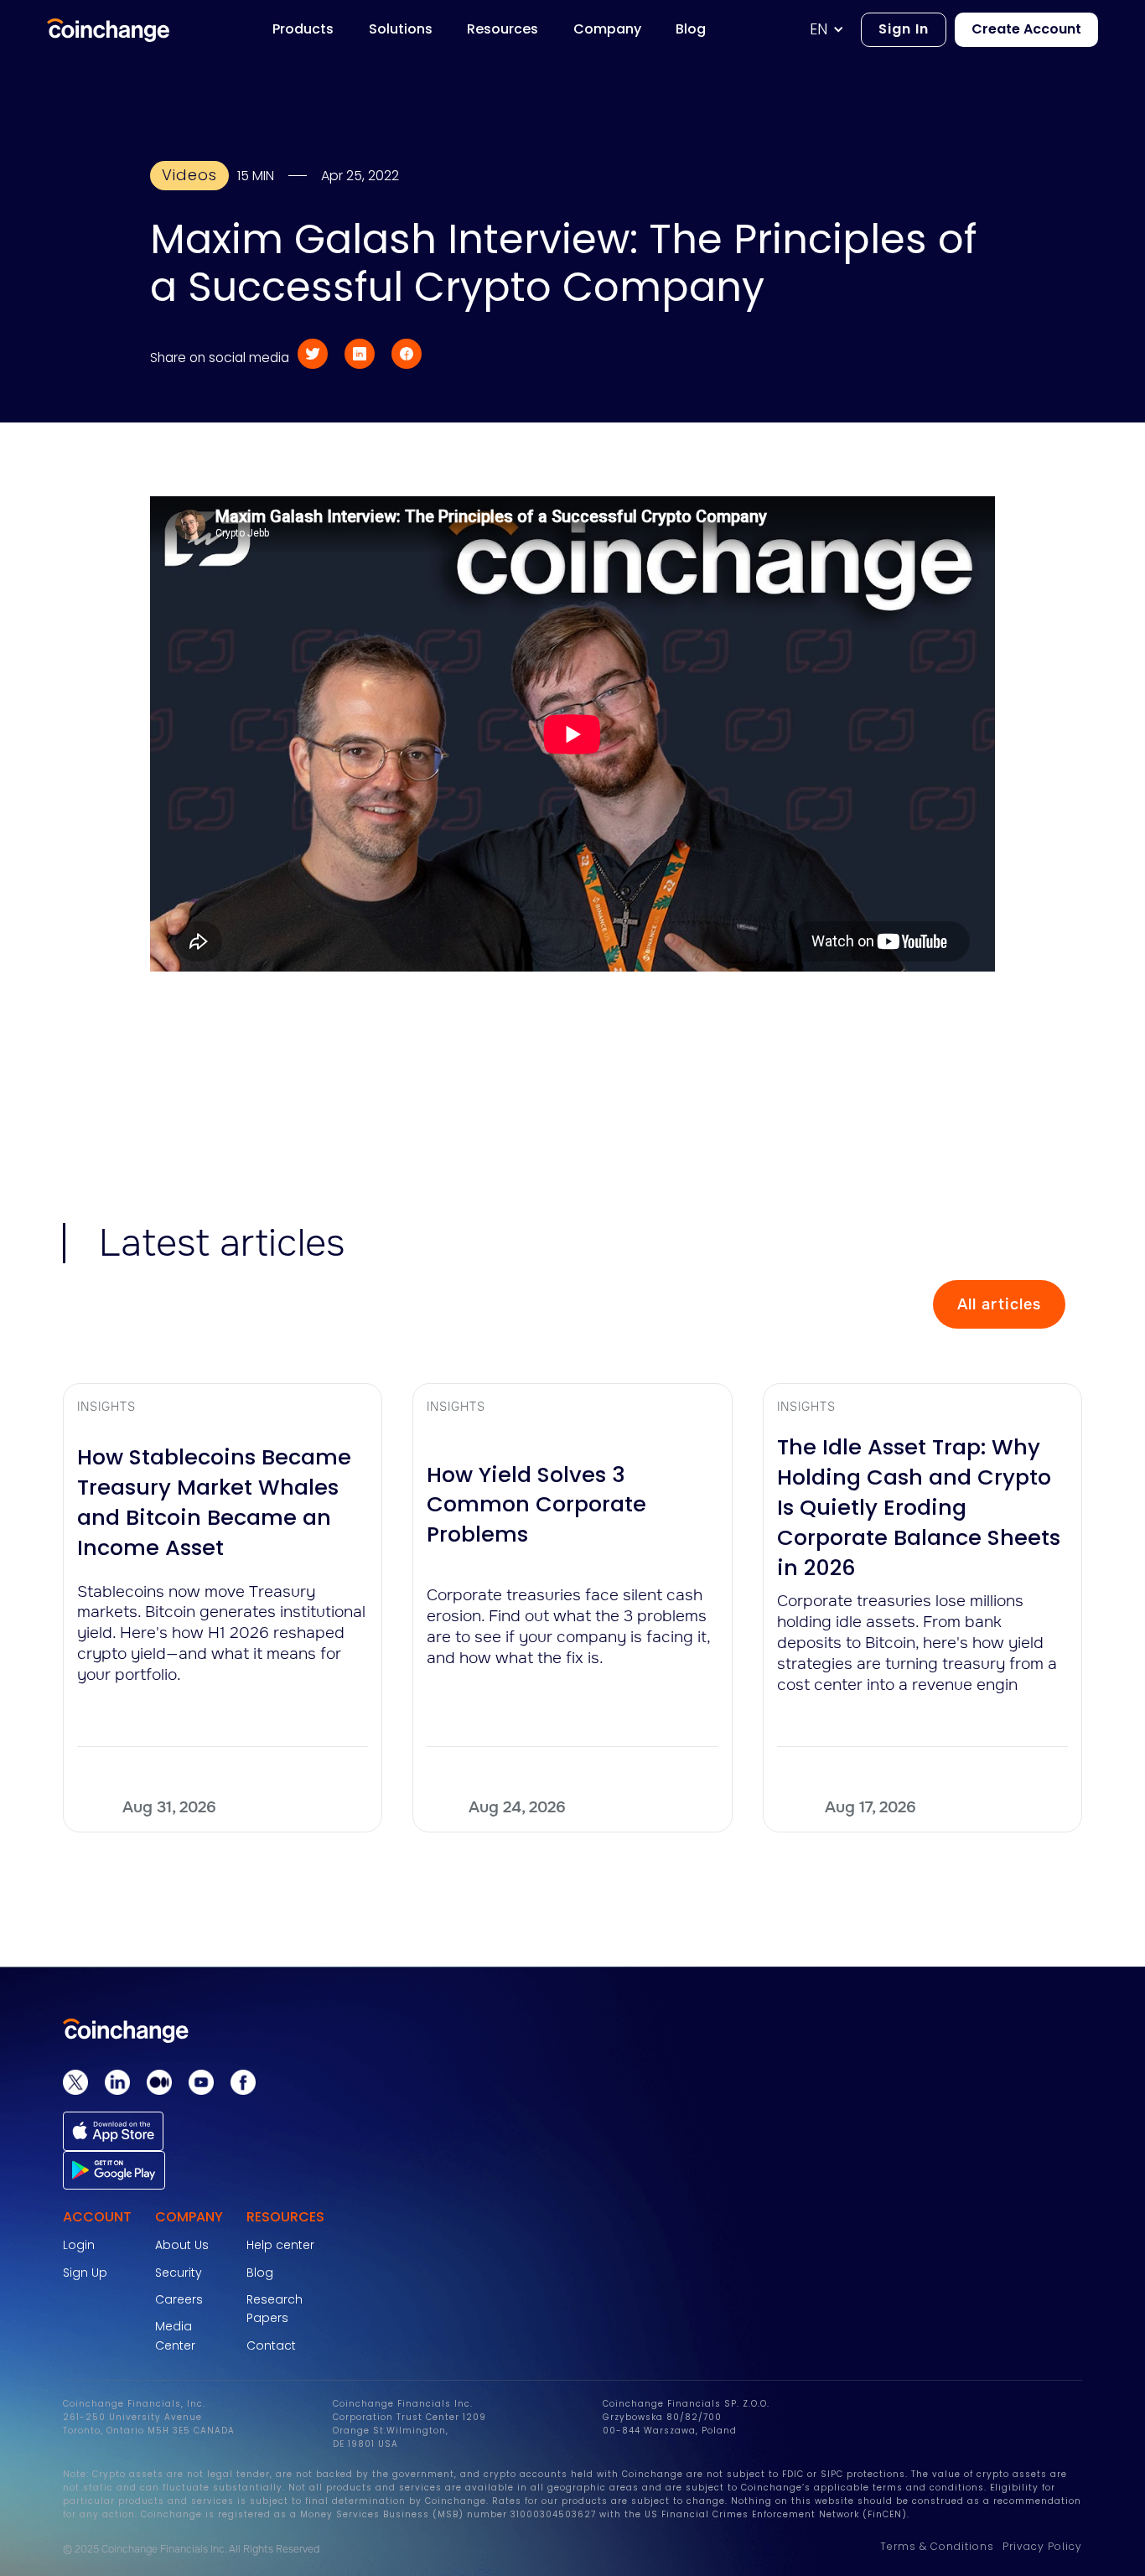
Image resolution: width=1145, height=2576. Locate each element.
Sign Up (85, 2273)
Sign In (904, 29)
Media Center (175, 2335)
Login (79, 2245)
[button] (835, 30)
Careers (179, 2299)
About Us (182, 2245)
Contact (271, 2345)
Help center (280, 2245)
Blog (260, 2273)
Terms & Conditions (937, 2546)
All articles (999, 1304)
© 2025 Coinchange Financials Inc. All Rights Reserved (191, 2549)
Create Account (1026, 29)
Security (179, 2273)
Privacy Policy (1042, 2546)
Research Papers (275, 2309)
